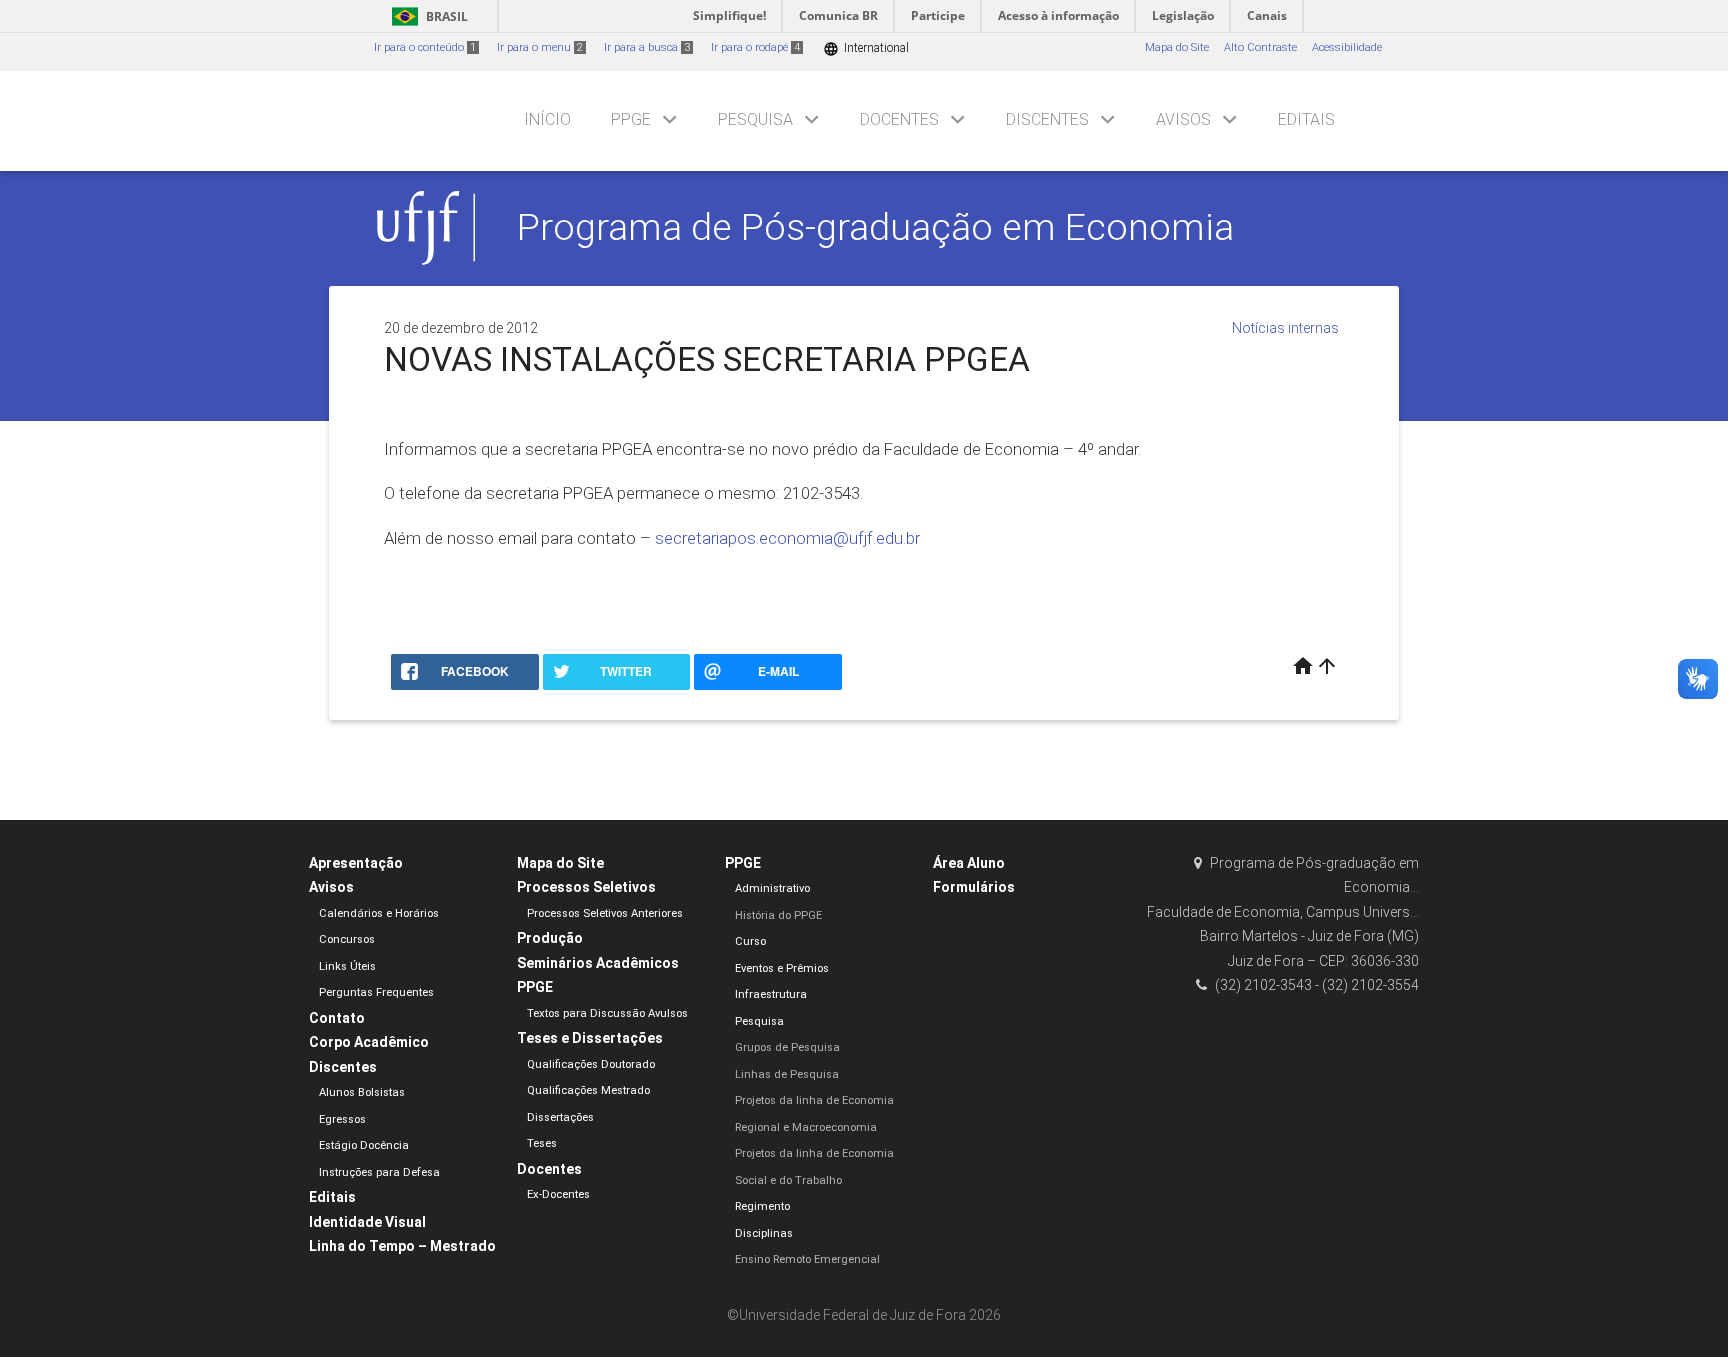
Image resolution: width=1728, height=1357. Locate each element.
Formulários (974, 887)
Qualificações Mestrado (588, 1090)
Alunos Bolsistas (362, 1092)
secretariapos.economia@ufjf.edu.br (787, 538)
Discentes (1047, 119)
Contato (337, 1018)
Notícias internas (1285, 328)
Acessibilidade (1347, 47)
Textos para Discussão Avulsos (607, 1013)
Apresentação (356, 863)
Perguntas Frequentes (376, 992)
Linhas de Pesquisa (787, 1074)
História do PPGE (778, 915)
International (866, 48)
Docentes (899, 119)
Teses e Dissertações (590, 1038)
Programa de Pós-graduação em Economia (875, 227)
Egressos (342, 1119)
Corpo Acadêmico (369, 1042)
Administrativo (772, 888)
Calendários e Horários (379, 913)
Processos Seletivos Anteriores (605, 913)
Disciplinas (764, 1233)
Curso (750, 941)
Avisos (1183, 119)
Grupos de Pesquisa (787, 1047)
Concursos (347, 939)
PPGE (631, 119)
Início (547, 119)
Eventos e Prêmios (782, 968)
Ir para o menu (540, 47)
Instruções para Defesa (379, 1172)
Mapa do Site (1177, 47)
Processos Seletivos (586, 887)
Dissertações (560, 1117)
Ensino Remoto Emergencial (807, 1259)
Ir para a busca (647, 47)
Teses (542, 1143)
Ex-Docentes (558, 1194)
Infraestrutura (771, 994)
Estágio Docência (364, 1145)
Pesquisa (755, 119)
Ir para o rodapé (755, 47)
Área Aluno (969, 863)
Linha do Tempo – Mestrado (402, 1246)
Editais (1306, 119)
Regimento (762, 1206)
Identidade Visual (367, 1222)
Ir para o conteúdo (425, 47)
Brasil (426, 16)
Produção (550, 938)
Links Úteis (347, 966)
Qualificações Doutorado (591, 1064)
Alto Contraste (1260, 47)
